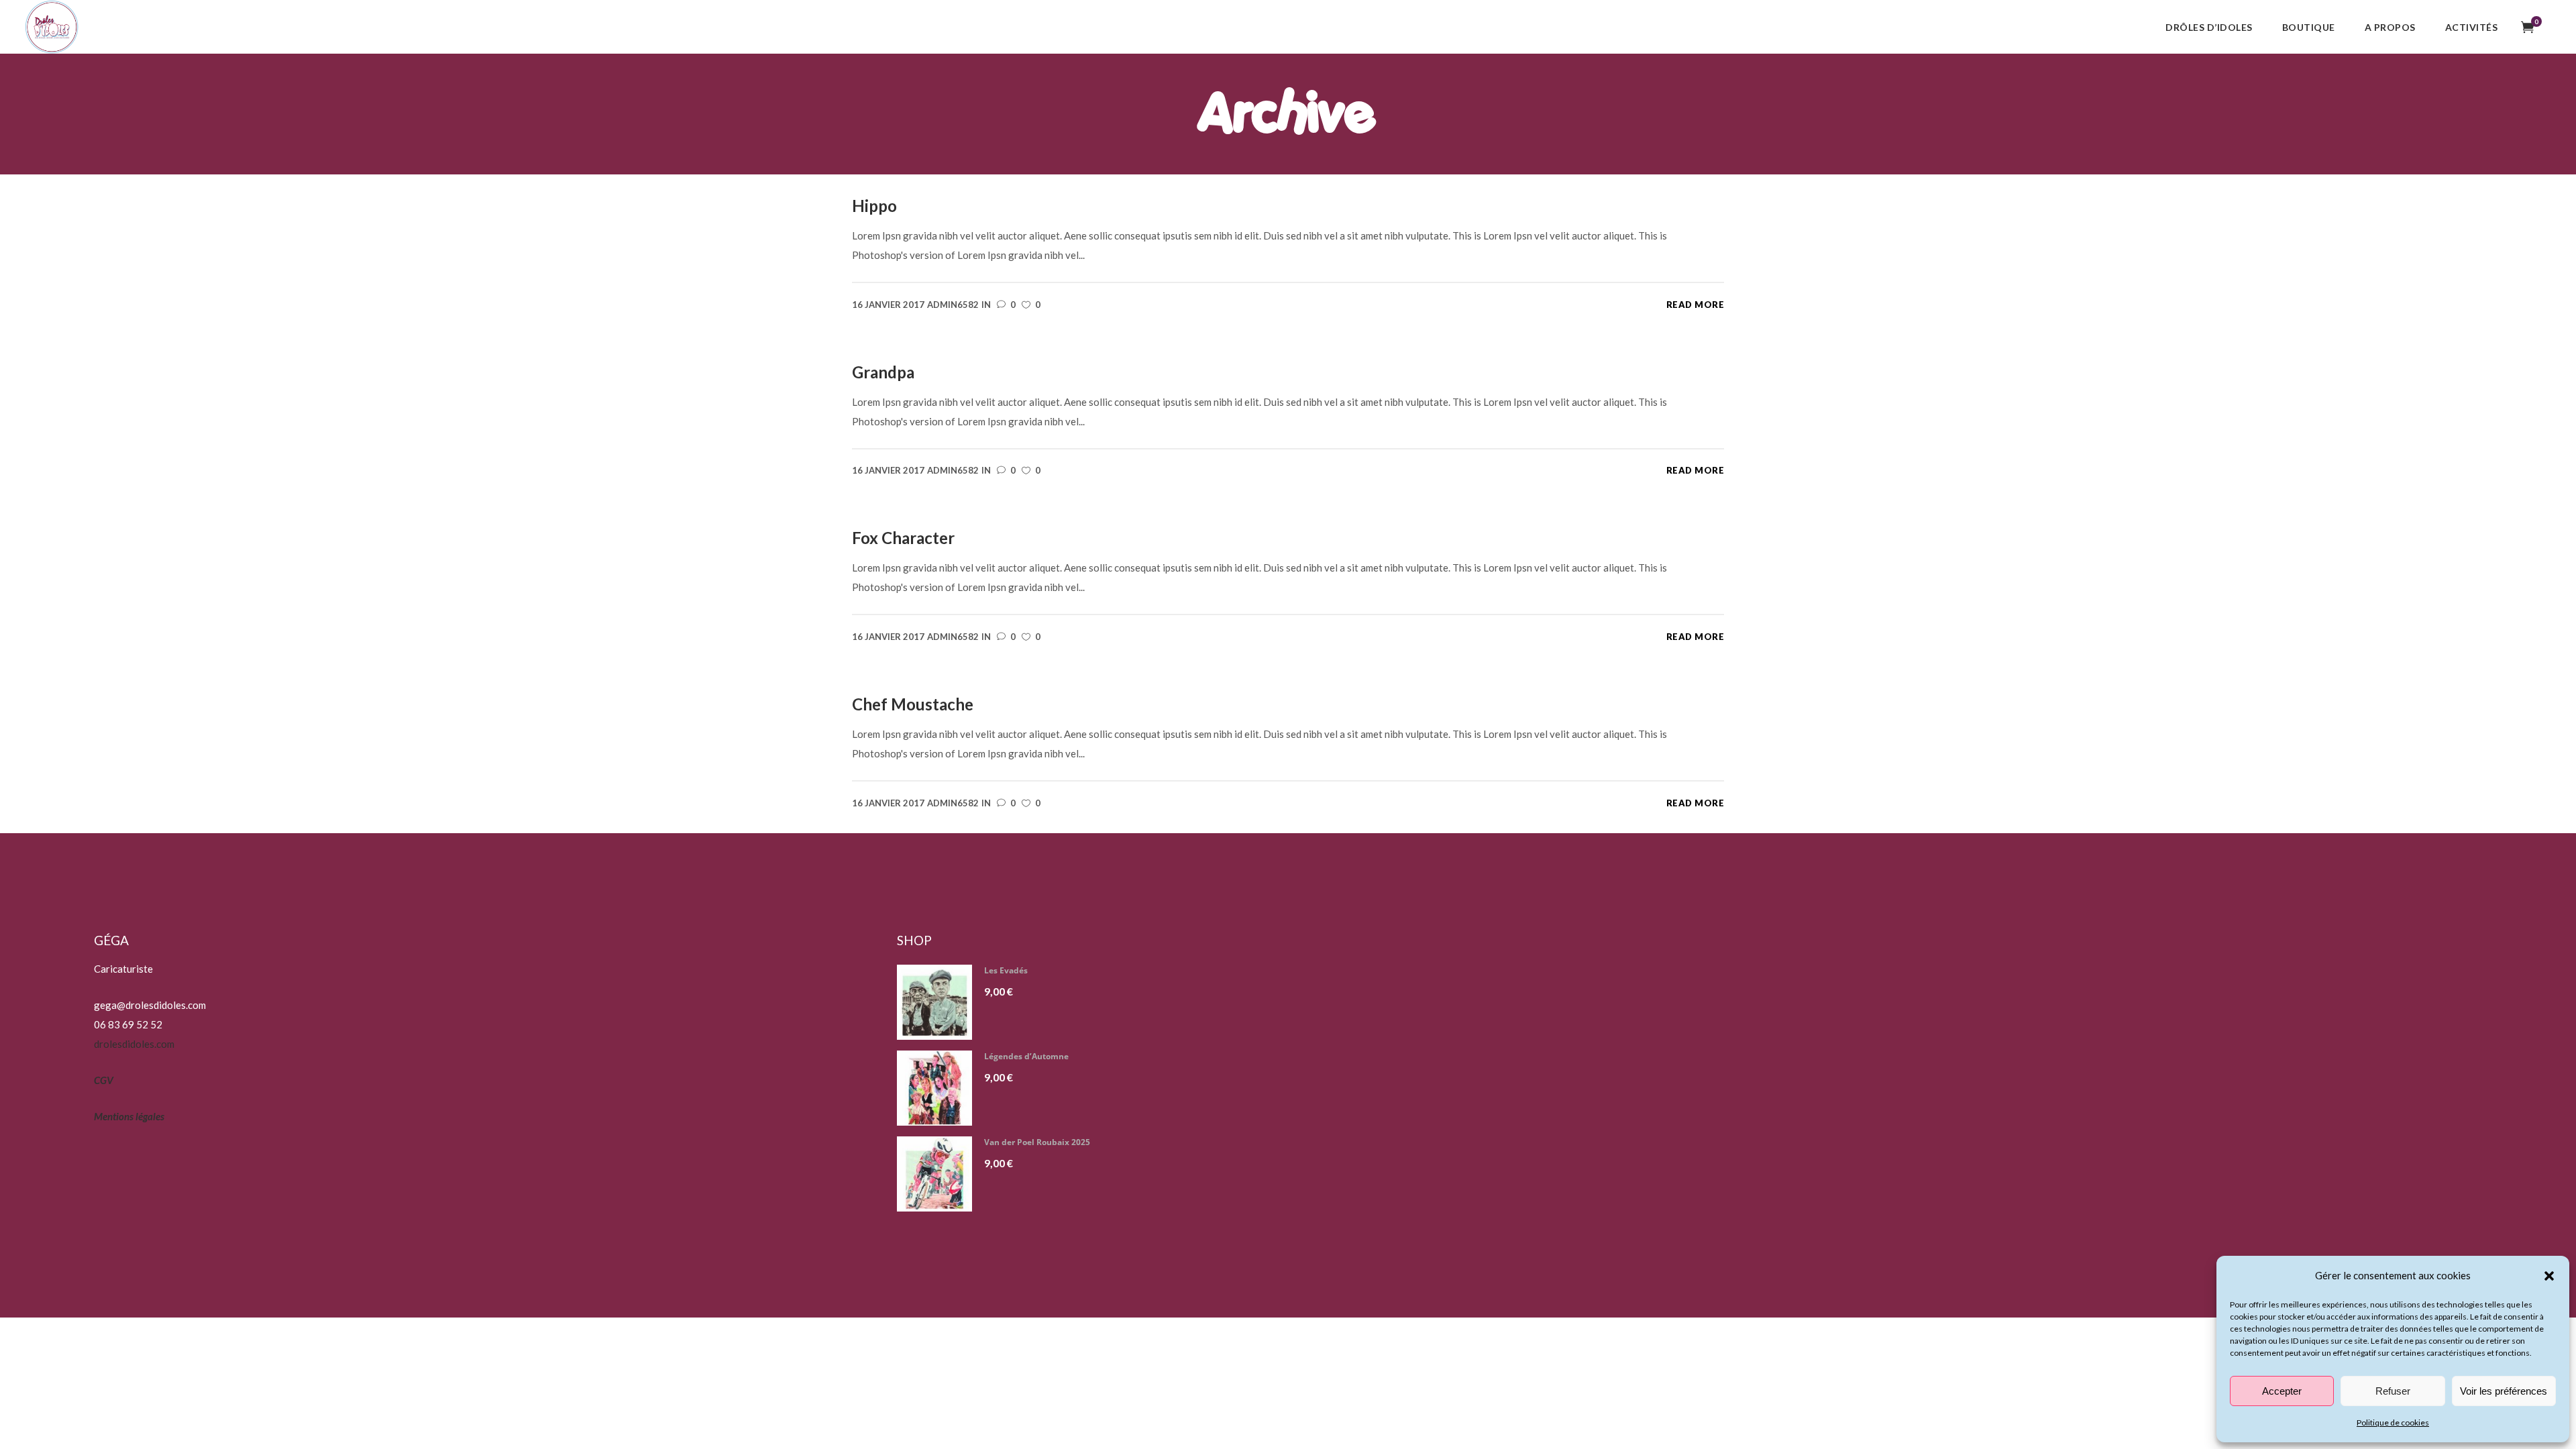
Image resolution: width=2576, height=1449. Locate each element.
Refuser (2393, 1391)
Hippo (874, 206)
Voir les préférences (2504, 1391)
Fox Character (903, 538)
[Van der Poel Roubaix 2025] (940, 1174)
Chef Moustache (913, 704)
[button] (2549, 1276)
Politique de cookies (2393, 1423)
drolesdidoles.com (134, 1044)
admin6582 (953, 305)
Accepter (2282, 1391)
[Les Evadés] (940, 1002)
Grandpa (883, 372)
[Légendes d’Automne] (940, 1088)
